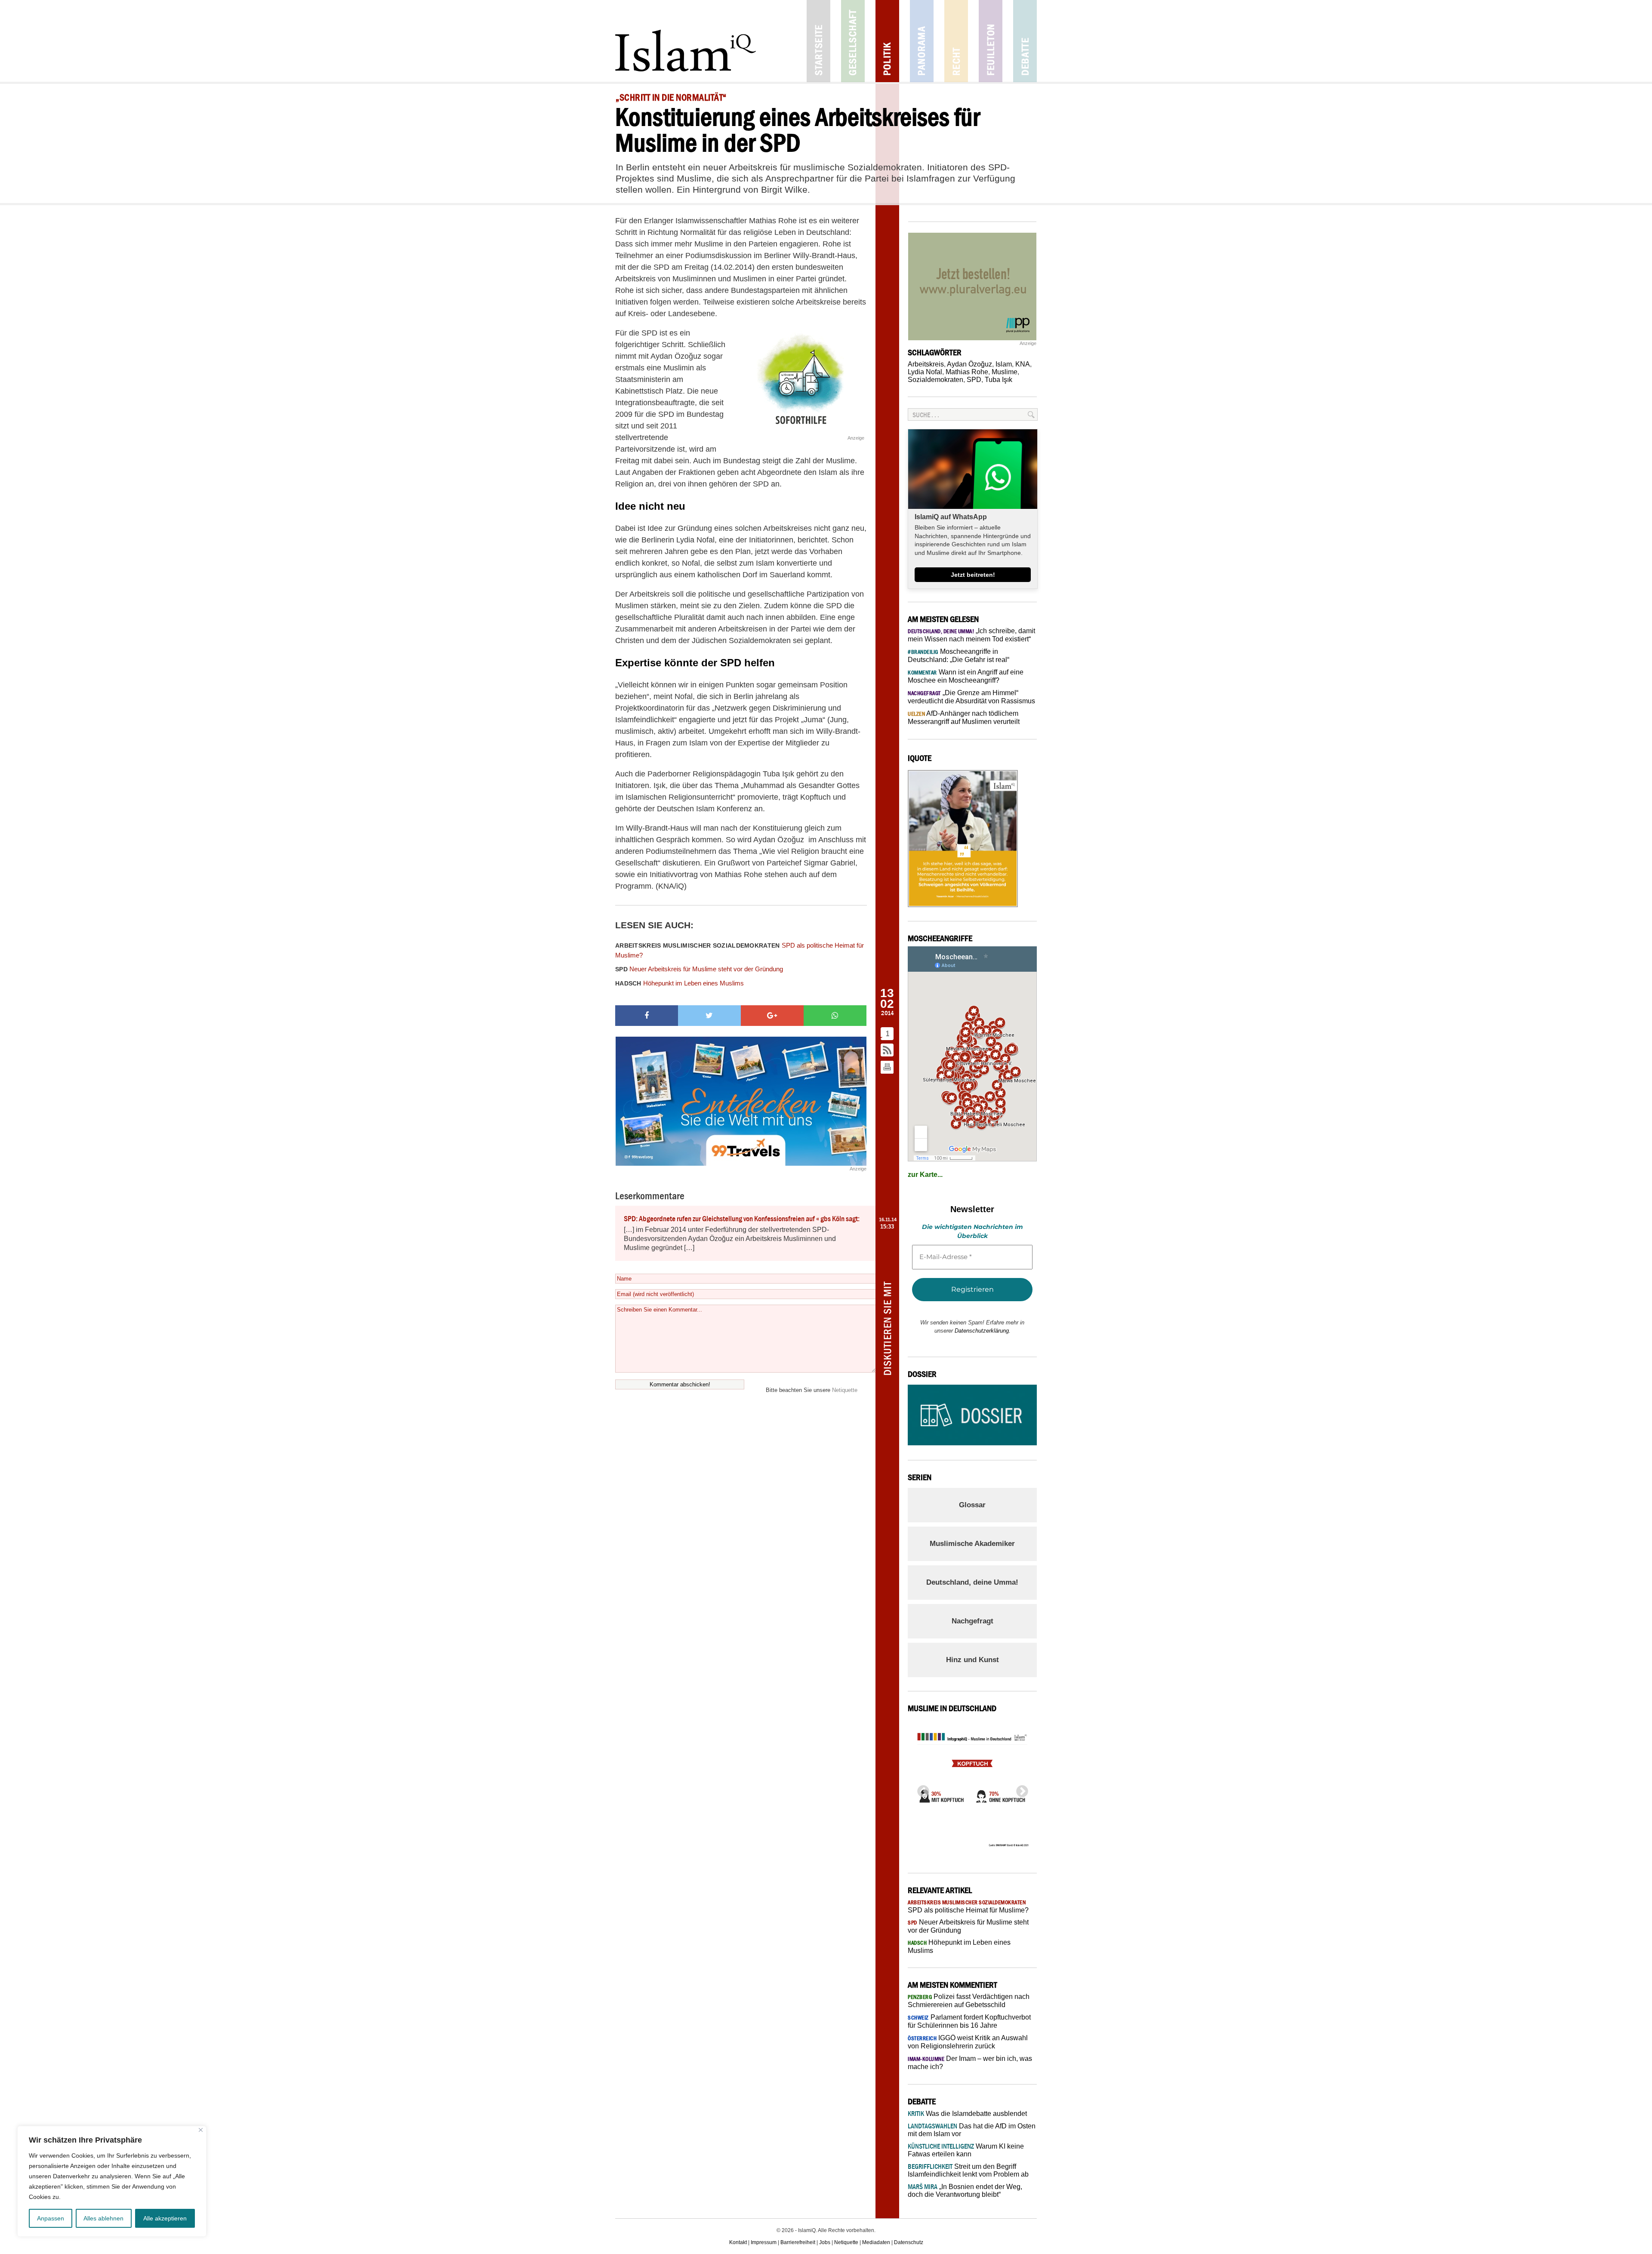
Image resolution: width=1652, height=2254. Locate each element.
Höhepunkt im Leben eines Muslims (680, 983)
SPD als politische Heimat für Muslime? (740, 950)
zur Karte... (925, 1175)
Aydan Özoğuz (969, 364)
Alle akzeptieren (165, 2218)
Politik (887, 41)
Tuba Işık (999, 380)
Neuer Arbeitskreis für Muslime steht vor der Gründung (699, 969)
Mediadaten (876, 2242)
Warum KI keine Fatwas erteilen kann (966, 2150)
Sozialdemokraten (935, 380)
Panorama (922, 41)
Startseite (818, 41)
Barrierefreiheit (798, 2242)
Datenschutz (909, 2242)
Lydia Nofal (925, 372)
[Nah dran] (201, 2130)
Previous (921, 1789)
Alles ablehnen (103, 2218)
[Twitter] (709, 1016)
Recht (956, 41)
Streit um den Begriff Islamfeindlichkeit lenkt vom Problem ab (968, 2170)
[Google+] (772, 1016)
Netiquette (845, 1390)
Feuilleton (991, 41)
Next (1020, 1789)
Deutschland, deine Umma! (972, 1582)
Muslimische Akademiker (972, 1544)
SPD (974, 380)
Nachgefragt (972, 1621)
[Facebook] (647, 1016)
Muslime (1005, 372)
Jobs (825, 2242)
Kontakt (738, 2242)
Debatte (1025, 41)
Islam (1004, 364)
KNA (1023, 364)
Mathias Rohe (967, 372)
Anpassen (51, 2218)
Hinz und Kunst (972, 1660)
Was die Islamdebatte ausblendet (967, 2114)
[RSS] (888, 1051)
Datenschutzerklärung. (983, 1331)
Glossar (972, 1505)
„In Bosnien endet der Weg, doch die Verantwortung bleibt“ (965, 2191)
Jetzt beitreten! (973, 575)
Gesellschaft (853, 41)
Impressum (764, 2242)
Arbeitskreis (926, 364)
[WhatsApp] (835, 1016)
